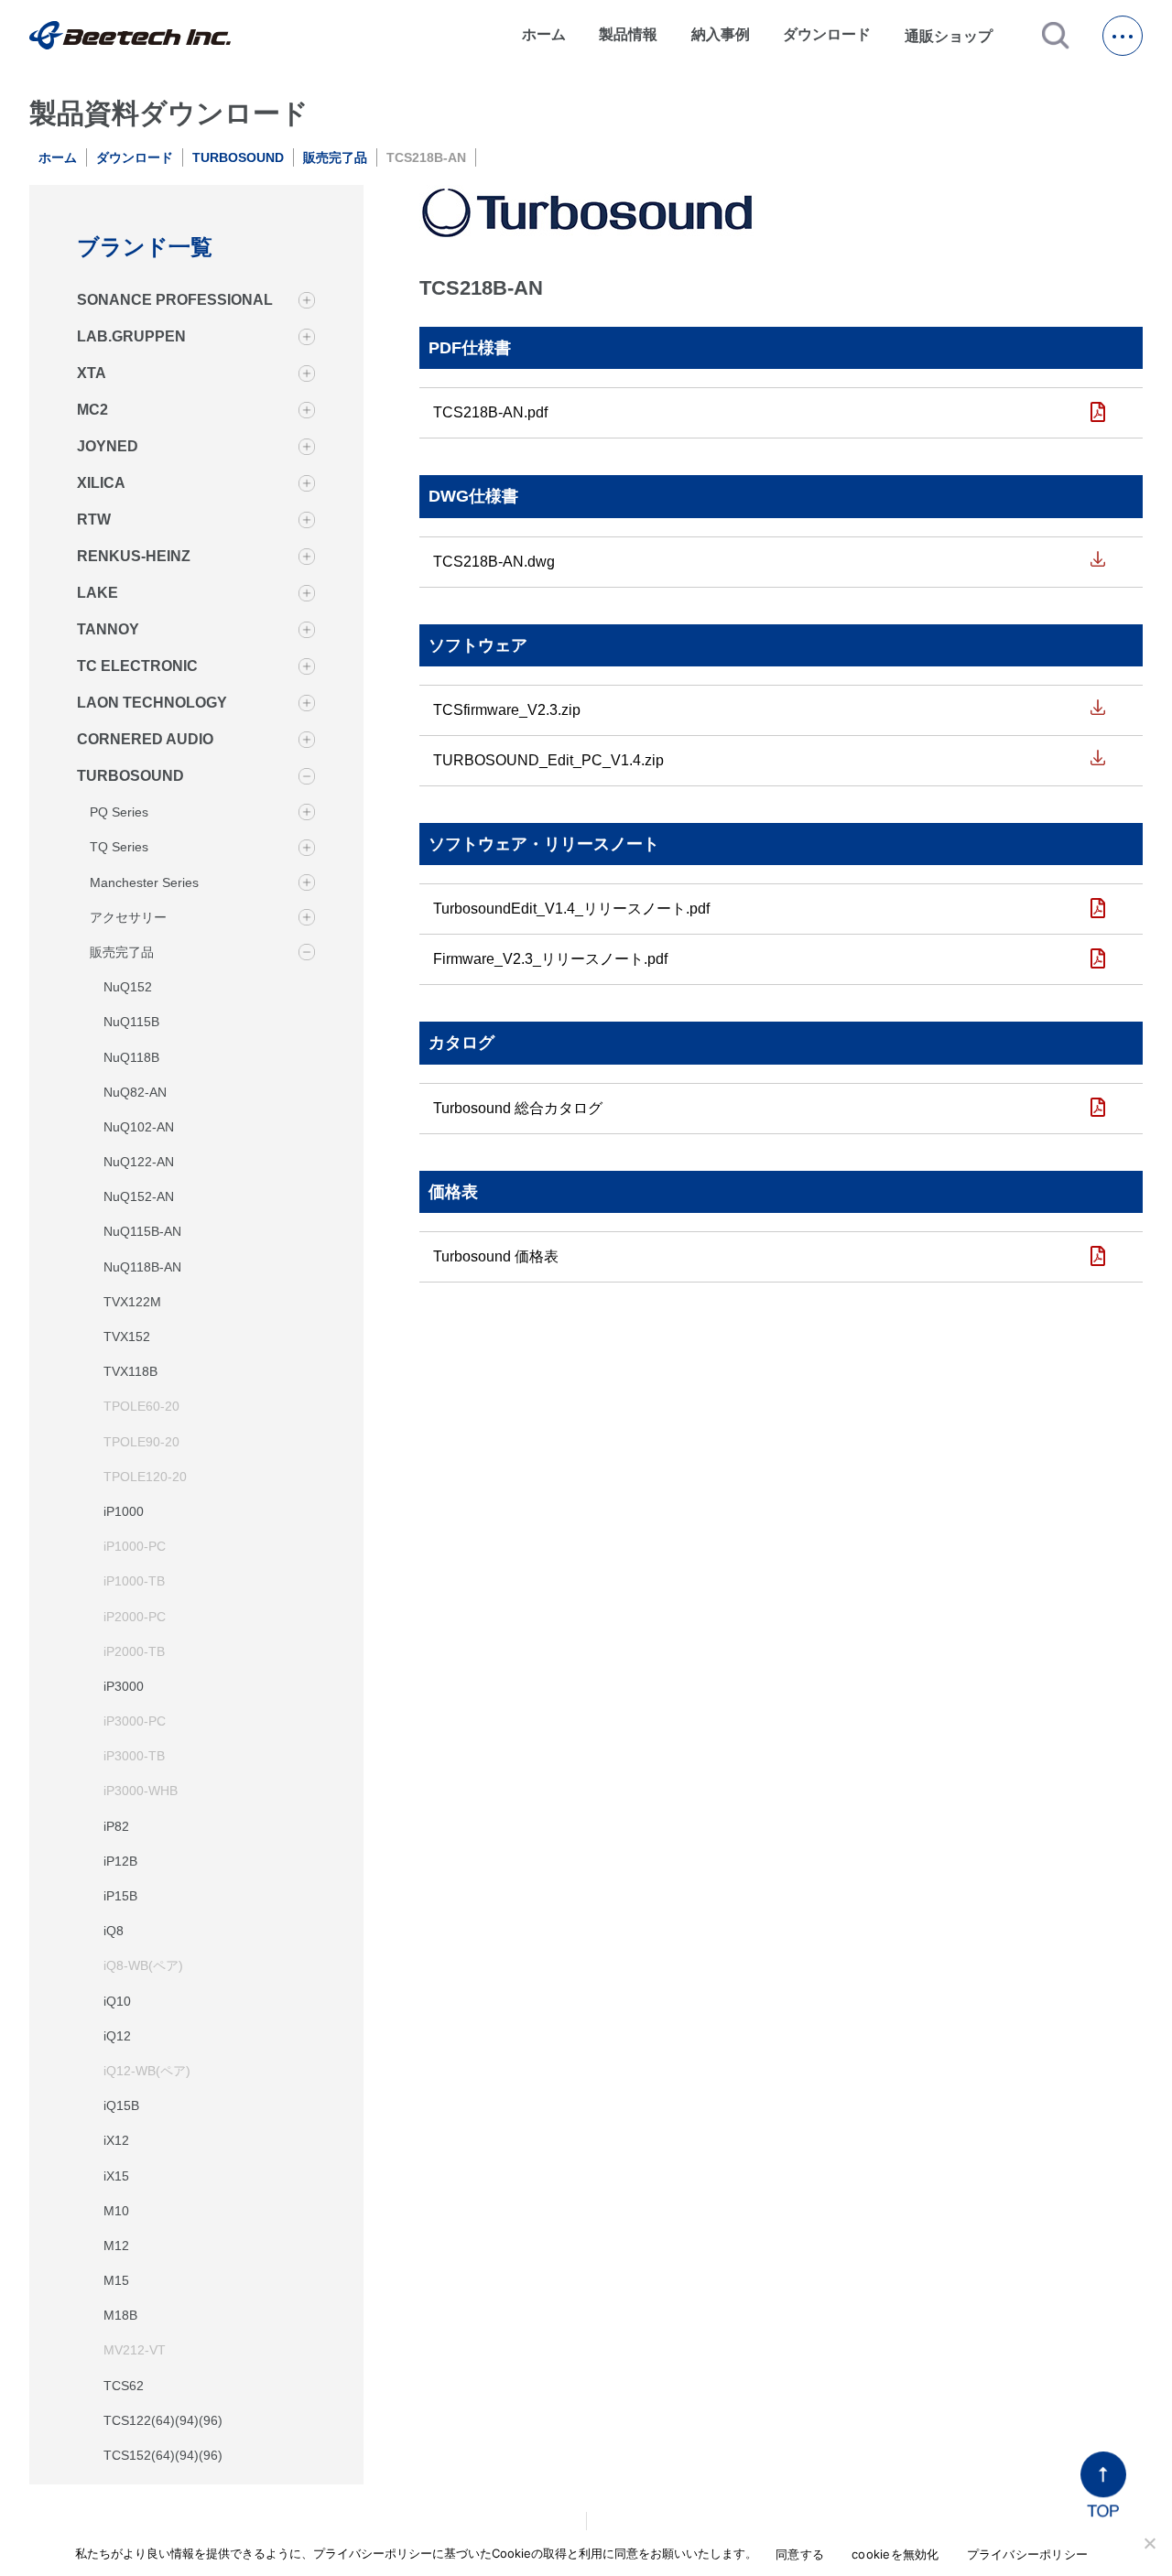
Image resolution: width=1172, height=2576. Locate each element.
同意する (800, 2554)
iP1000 (124, 1510)
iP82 (116, 1825)
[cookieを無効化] (1149, 2543)
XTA (92, 373)
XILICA (101, 483)
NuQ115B (131, 1022)
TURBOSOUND (238, 157)
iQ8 (114, 1931)
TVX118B (130, 1371)
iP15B (120, 1895)
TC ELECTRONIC (137, 666)
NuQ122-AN (139, 1161)
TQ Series (119, 847)
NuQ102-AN (139, 1126)
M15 (116, 2279)
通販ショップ (957, 36)
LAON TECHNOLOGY (152, 703)
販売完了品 (335, 157)
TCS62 (124, 2385)
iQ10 (117, 2000)
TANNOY (108, 629)
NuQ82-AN (135, 1091)
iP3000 (124, 1685)
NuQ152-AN (139, 1196)
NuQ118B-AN (142, 1266)
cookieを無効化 (895, 2554)
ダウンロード (827, 34)
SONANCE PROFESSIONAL (175, 300)
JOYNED (108, 446)
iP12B (120, 1860)
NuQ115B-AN (142, 1231)
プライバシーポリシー (1028, 2554)
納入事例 (721, 34)
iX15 (116, 2175)
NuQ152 (128, 987)
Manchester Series (144, 882)
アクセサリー (128, 916)
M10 (116, 2210)
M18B (120, 2315)
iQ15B (121, 2105)
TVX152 (127, 1336)
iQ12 (117, 2035)
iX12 (116, 2140)
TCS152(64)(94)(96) (163, 2454)
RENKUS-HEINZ (134, 556)
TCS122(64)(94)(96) (163, 2419)
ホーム (544, 34)
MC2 (92, 410)
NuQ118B (131, 1056)
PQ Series (119, 812)
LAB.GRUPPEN (131, 336)
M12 (116, 2245)
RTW (94, 520)
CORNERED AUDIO (145, 739)
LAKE (98, 593)
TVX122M (132, 1301)
